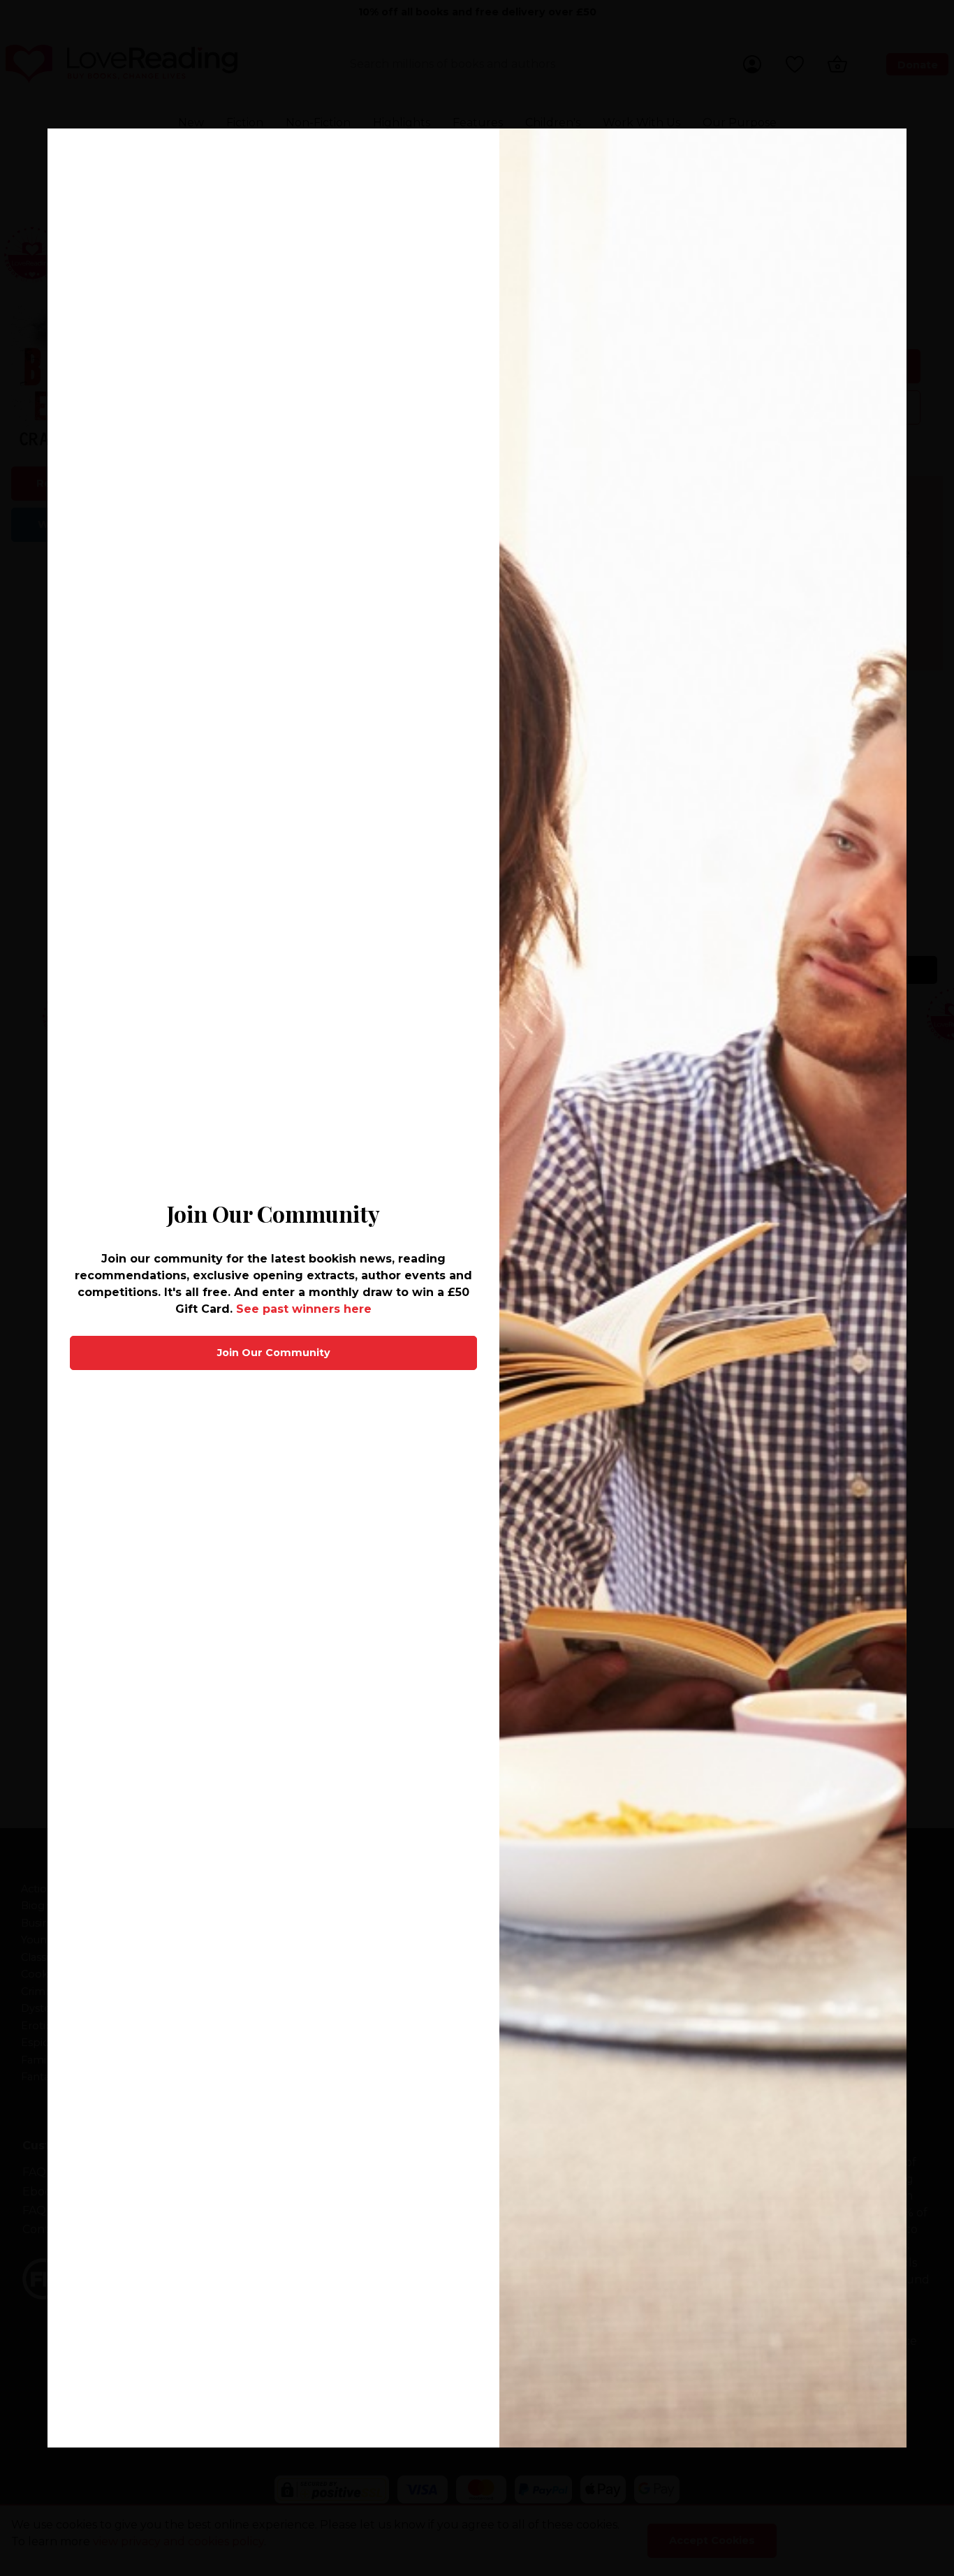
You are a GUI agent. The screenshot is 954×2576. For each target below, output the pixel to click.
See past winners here (304, 1309)
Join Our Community (274, 1353)
